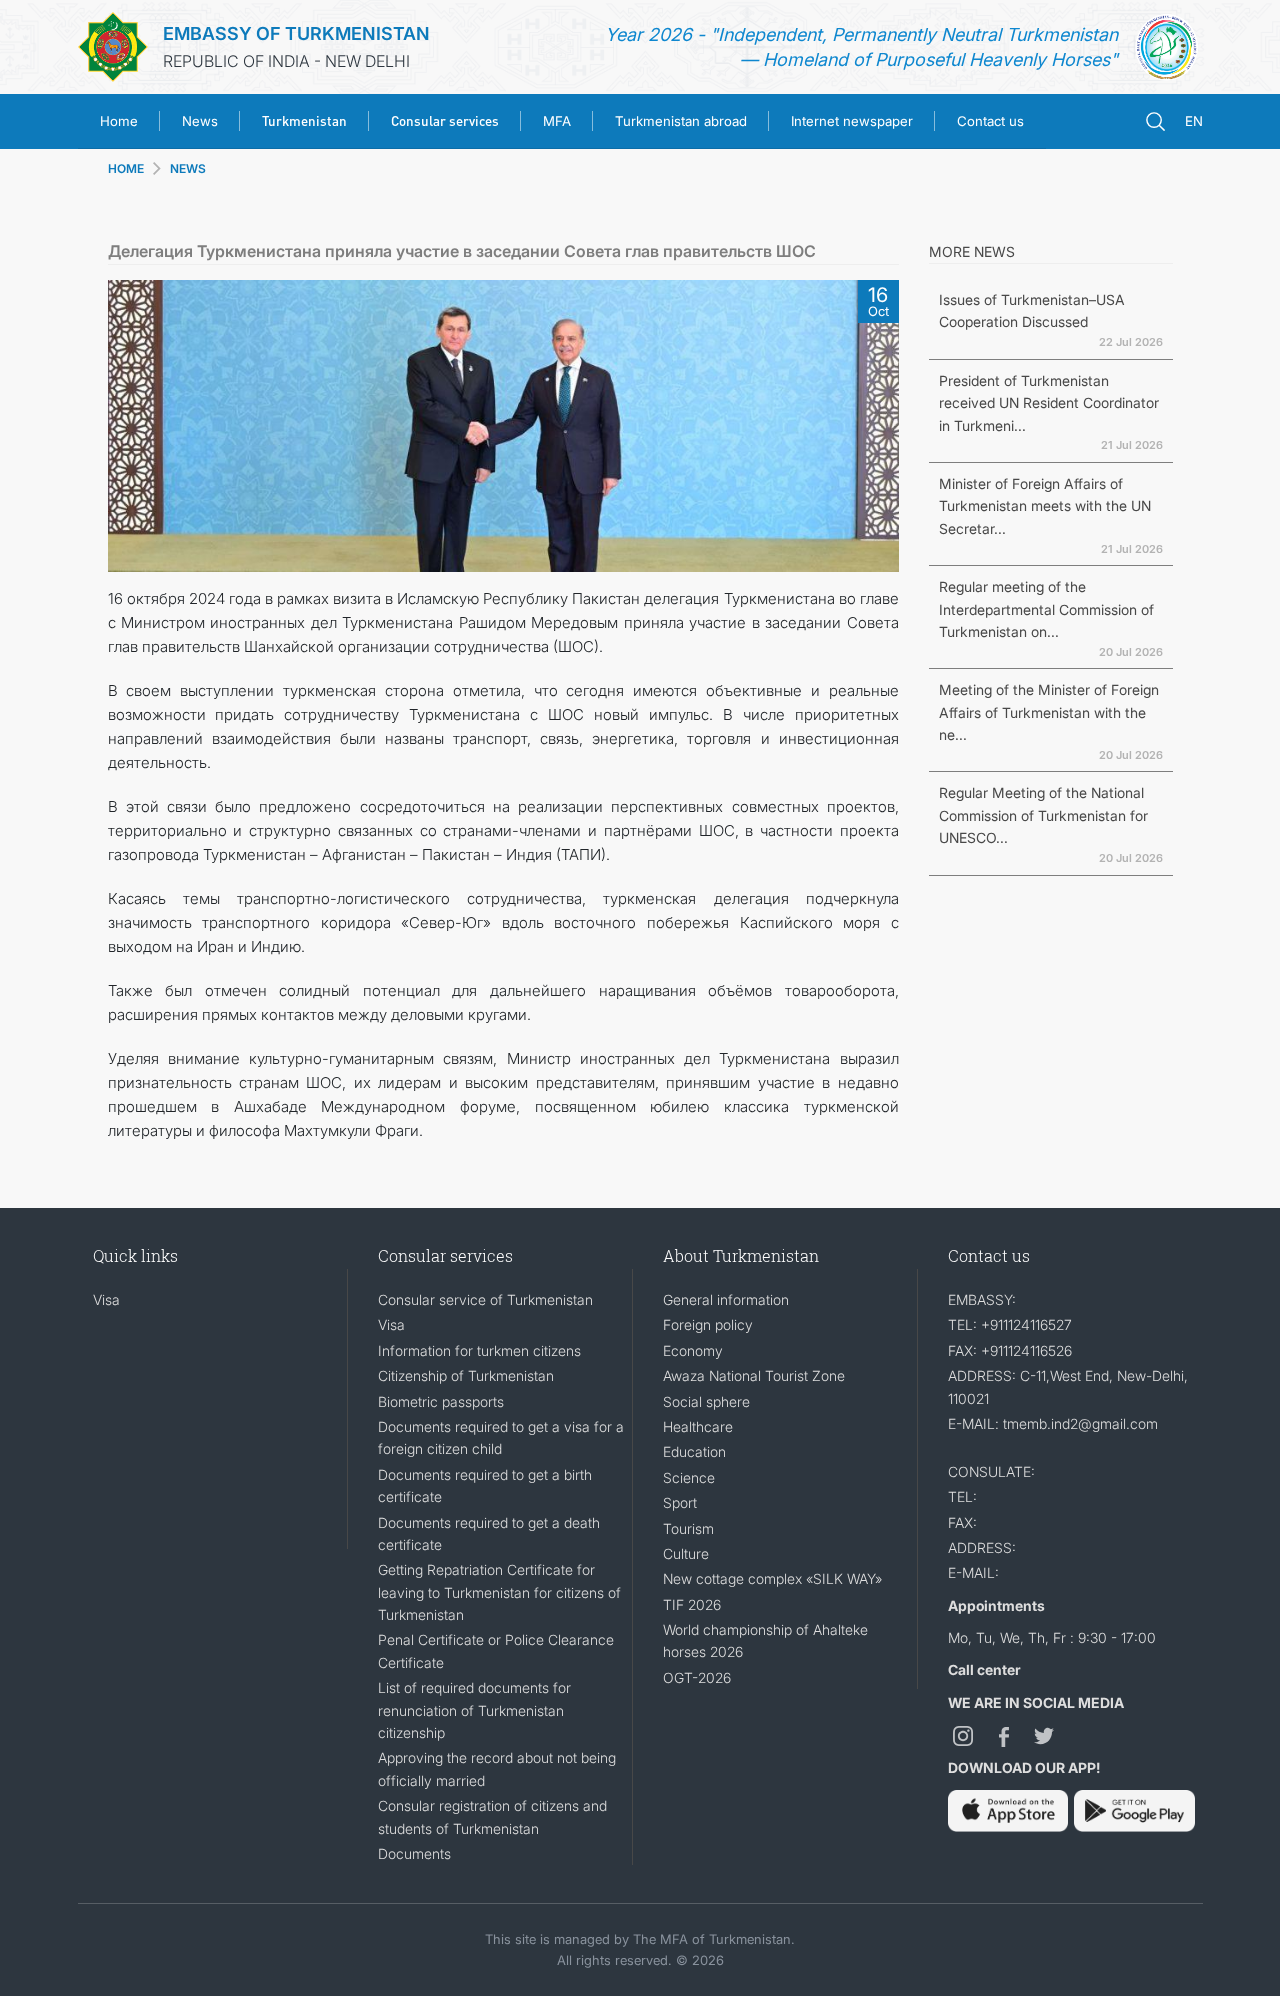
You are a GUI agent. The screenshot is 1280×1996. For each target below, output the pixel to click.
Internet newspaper (852, 121)
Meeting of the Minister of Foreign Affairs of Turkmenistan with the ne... (1049, 712)
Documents (414, 1853)
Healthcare (698, 1426)
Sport (680, 1502)
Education (694, 1451)
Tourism (688, 1528)
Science (689, 1477)
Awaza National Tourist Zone (754, 1375)
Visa (106, 1299)
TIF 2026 (692, 1604)
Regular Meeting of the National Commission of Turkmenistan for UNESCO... (1043, 815)
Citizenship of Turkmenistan (466, 1375)
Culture (686, 1553)
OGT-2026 (697, 1677)
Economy (693, 1350)
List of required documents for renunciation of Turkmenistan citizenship (474, 1710)
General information (726, 1299)
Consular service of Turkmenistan (485, 1299)
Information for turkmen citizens (479, 1350)
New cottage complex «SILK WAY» (772, 1578)
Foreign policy (708, 1324)
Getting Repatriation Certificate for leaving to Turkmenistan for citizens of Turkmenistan (499, 1592)
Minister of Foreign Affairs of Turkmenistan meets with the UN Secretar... (1045, 506)
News (200, 121)
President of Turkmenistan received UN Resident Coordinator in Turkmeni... (1049, 403)
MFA (557, 121)
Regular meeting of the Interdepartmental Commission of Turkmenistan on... (1046, 609)
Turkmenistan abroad (681, 121)
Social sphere (706, 1401)
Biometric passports (441, 1401)
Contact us (990, 121)
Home (119, 121)
